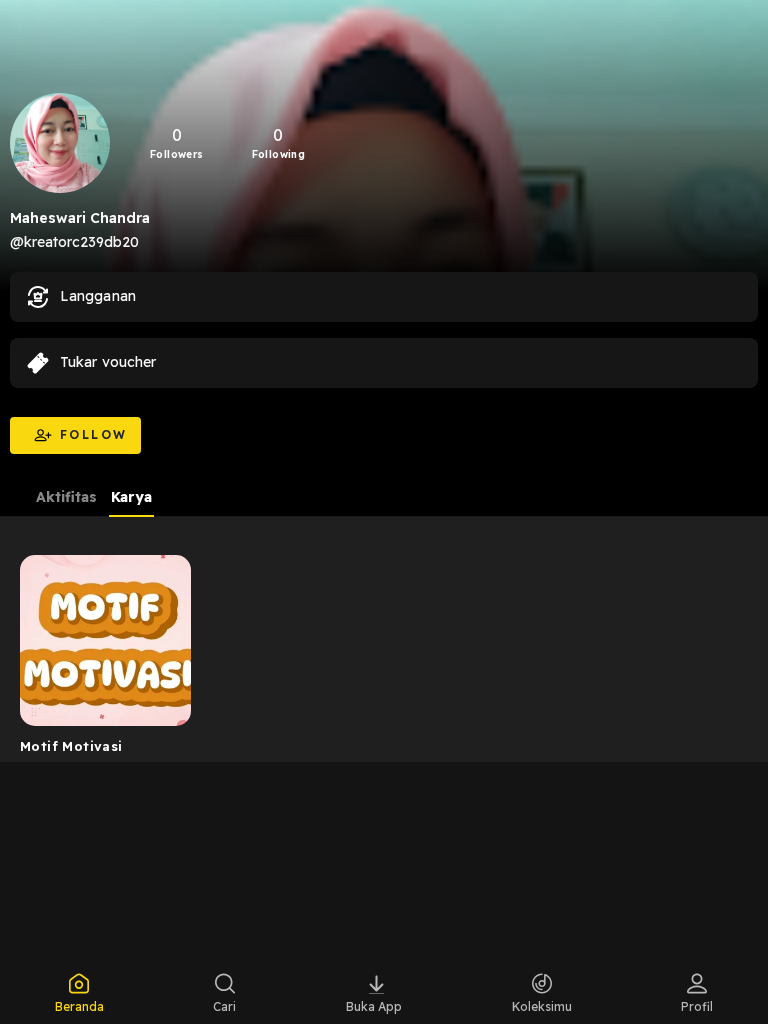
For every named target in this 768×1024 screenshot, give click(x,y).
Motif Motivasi (71, 746)
